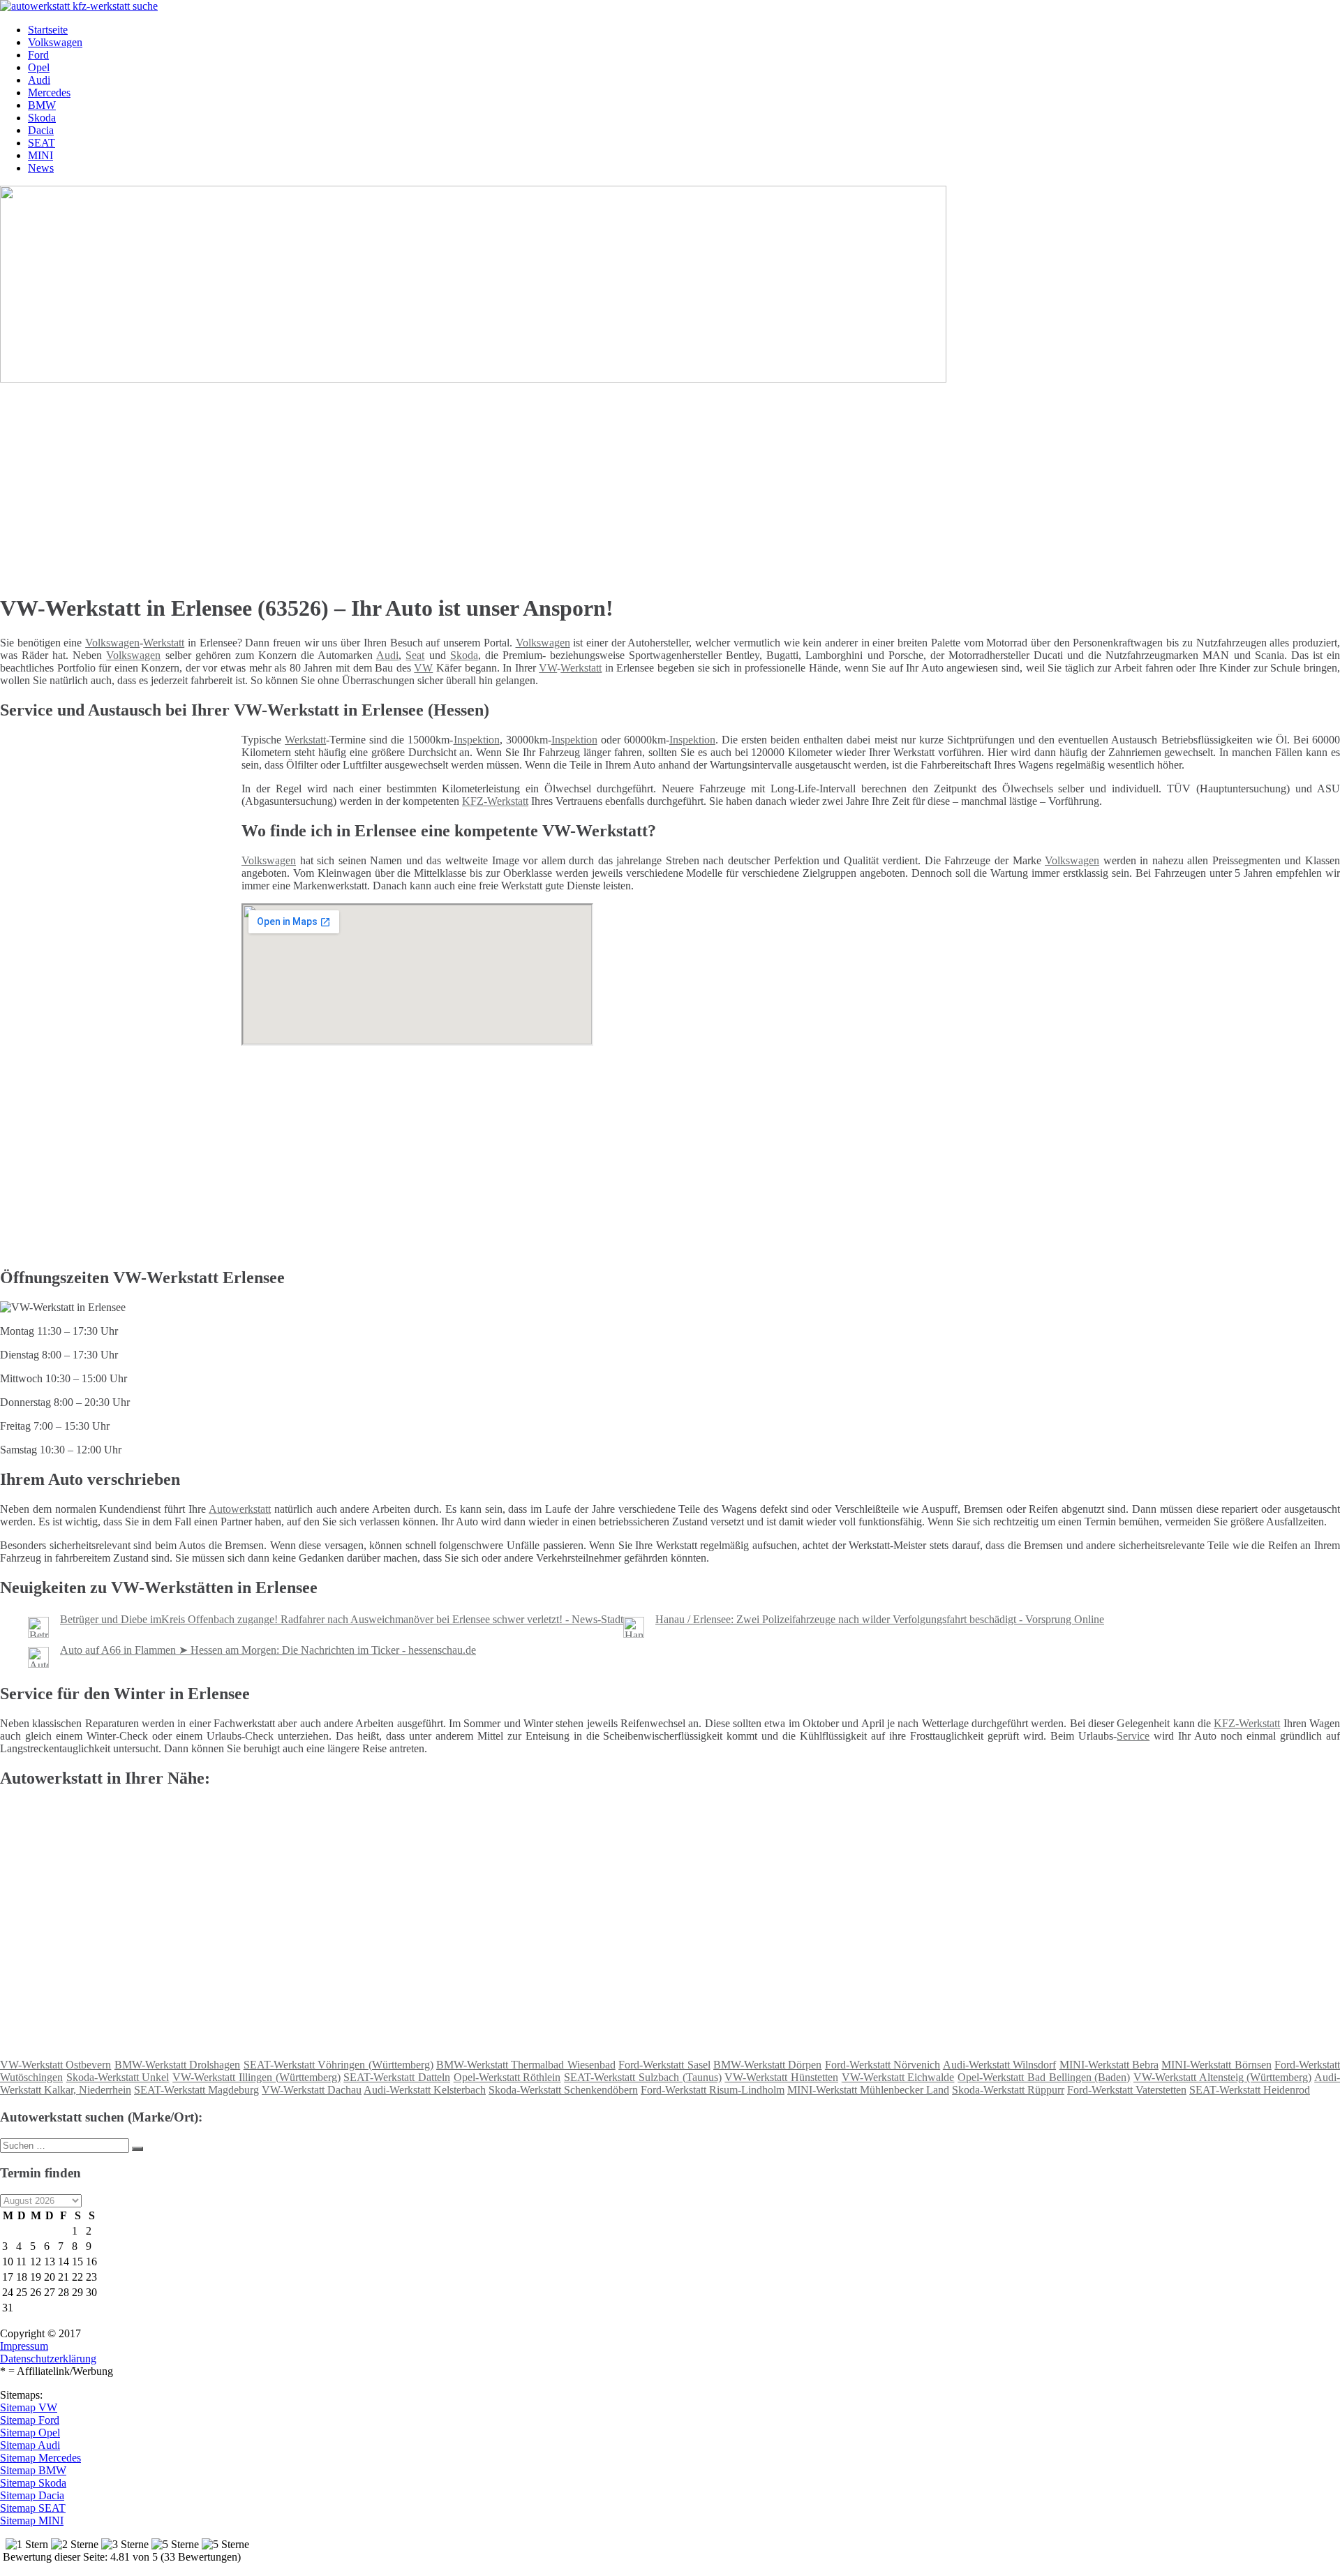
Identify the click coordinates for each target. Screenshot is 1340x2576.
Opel (39, 67)
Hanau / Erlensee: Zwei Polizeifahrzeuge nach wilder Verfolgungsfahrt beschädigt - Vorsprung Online (880, 1619)
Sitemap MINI (32, 2521)
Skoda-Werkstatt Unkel (118, 2077)
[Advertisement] (429, 483)
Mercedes (49, 92)
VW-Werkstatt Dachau (312, 2090)
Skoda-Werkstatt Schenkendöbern (563, 2090)
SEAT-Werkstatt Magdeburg (196, 2090)
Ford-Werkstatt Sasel (664, 2065)
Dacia (41, 130)
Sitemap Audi (30, 2445)
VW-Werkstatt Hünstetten (781, 2077)
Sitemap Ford (30, 2420)
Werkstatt (164, 643)
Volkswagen (55, 42)
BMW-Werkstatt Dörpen (767, 2065)
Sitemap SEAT (33, 2508)
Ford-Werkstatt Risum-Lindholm (713, 2090)
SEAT (42, 143)
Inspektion (477, 740)
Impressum (24, 2346)
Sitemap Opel (30, 2433)
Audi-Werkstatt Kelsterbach (425, 2090)
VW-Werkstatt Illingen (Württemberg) (256, 2077)
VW (423, 668)
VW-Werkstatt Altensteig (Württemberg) (1222, 2077)
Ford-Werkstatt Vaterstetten (1127, 2090)
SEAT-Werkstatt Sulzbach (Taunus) (642, 2077)
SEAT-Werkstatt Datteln (397, 2077)
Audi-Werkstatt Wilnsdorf (999, 2065)
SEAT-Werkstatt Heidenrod (1250, 2090)
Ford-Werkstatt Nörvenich (883, 2065)
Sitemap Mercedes (40, 2458)
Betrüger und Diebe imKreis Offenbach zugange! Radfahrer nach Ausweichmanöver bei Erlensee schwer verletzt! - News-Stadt (342, 1619)
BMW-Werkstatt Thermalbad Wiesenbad (526, 2065)
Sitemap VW (29, 2407)
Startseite (48, 30)
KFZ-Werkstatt (495, 801)
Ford (38, 55)
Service (1133, 1736)
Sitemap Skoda (33, 2483)
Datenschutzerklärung (48, 2359)
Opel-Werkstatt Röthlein (507, 2077)
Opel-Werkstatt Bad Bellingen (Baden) (1044, 2077)
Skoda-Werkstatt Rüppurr (1008, 2090)
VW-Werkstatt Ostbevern (55, 2065)
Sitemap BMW (33, 2470)
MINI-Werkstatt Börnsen (1216, 2065)
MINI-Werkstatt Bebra (1109, 2065)
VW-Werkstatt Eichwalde (898, 2077)
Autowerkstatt (240, 1509)
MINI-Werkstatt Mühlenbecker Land (868, 2090)
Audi (39, 80)
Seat (415, 655)
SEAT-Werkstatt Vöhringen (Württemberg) (338, 2065)
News (41, 168)
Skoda (42, 118)
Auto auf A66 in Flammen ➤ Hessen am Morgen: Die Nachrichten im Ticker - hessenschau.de (268, 1650)
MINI (40, 155)
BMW (42, 105)
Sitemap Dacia (32, 2495)
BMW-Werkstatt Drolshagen (177, 2065)
